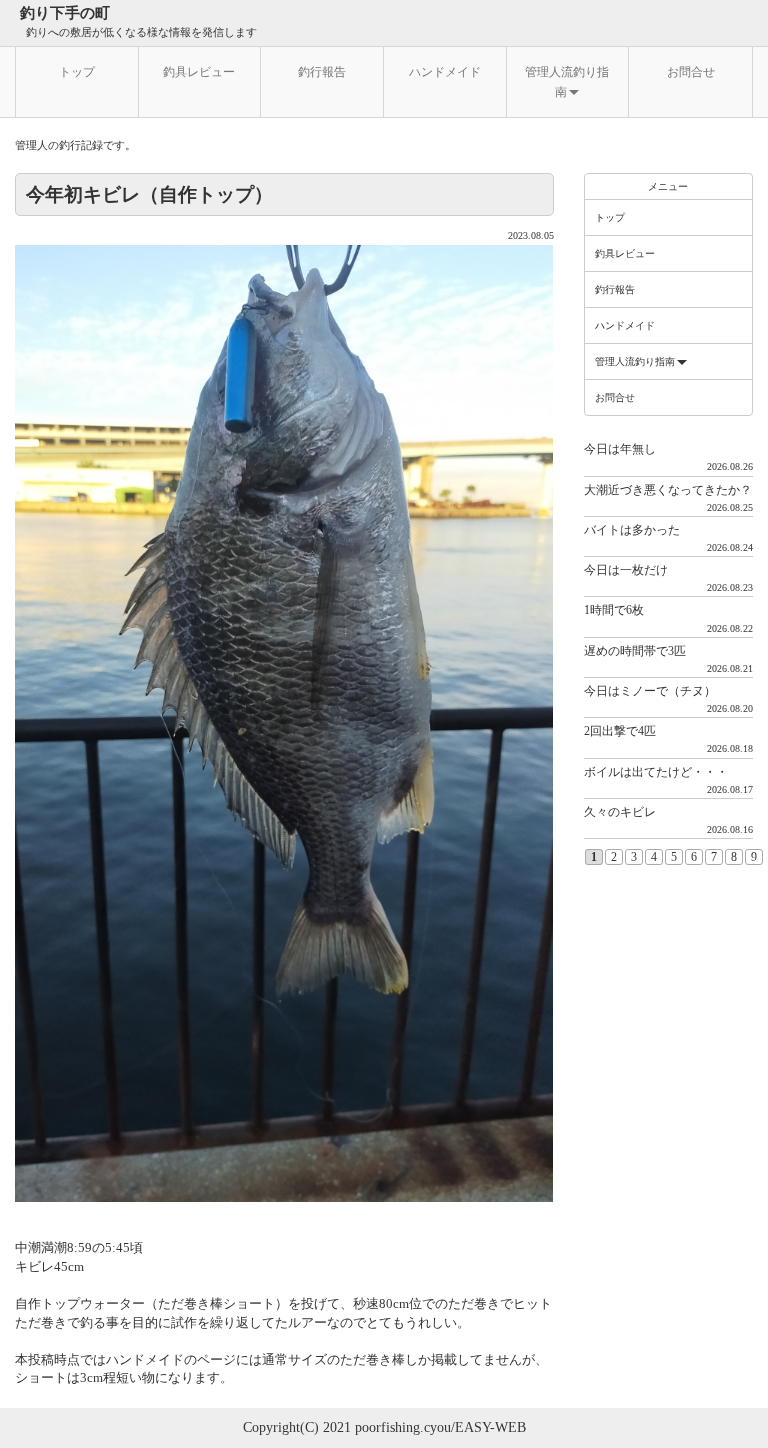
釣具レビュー (199, 72)
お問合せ (691, 72)
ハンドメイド (445, 72)
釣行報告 (322, 72)
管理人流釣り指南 (567, 82)
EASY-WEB (490, 1427)
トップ (77, 72)
